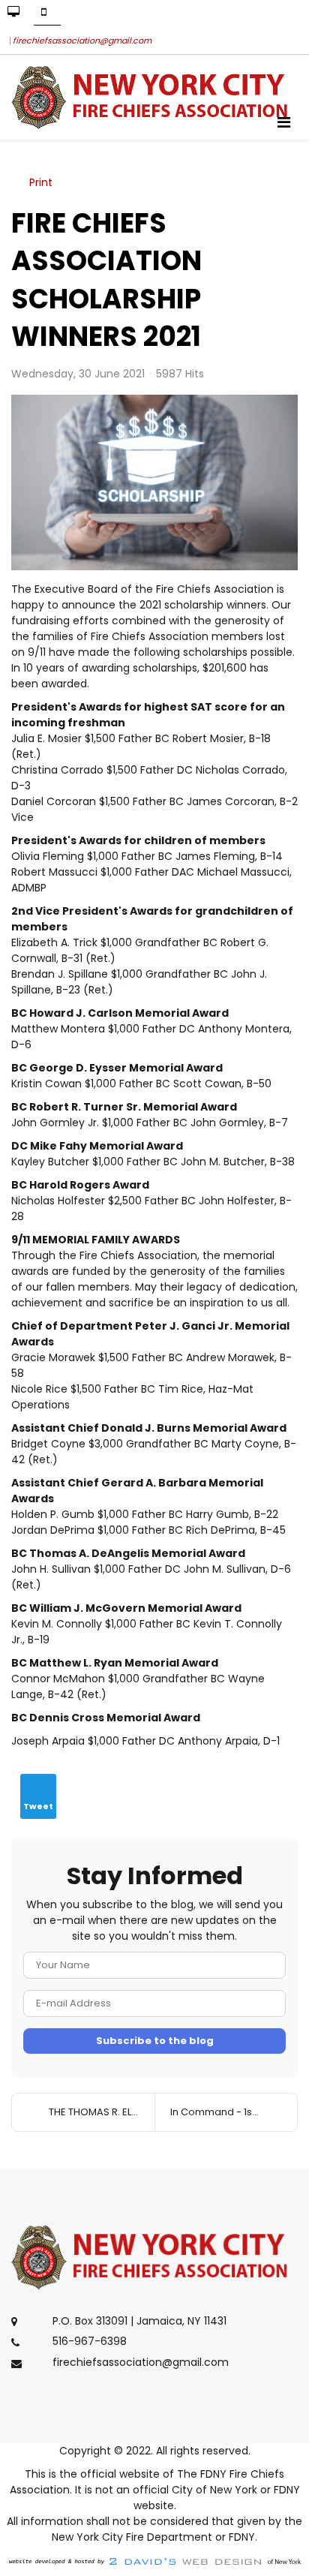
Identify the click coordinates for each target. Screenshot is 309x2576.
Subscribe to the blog (155, 2041)
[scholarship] (154, 483)
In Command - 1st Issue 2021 (234, 2112)
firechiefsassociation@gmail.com (82, 41)
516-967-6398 (90, 2342)
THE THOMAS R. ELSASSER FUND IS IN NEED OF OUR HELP (102, 2112)
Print (41, 182)
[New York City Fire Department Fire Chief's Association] (154, 97)
